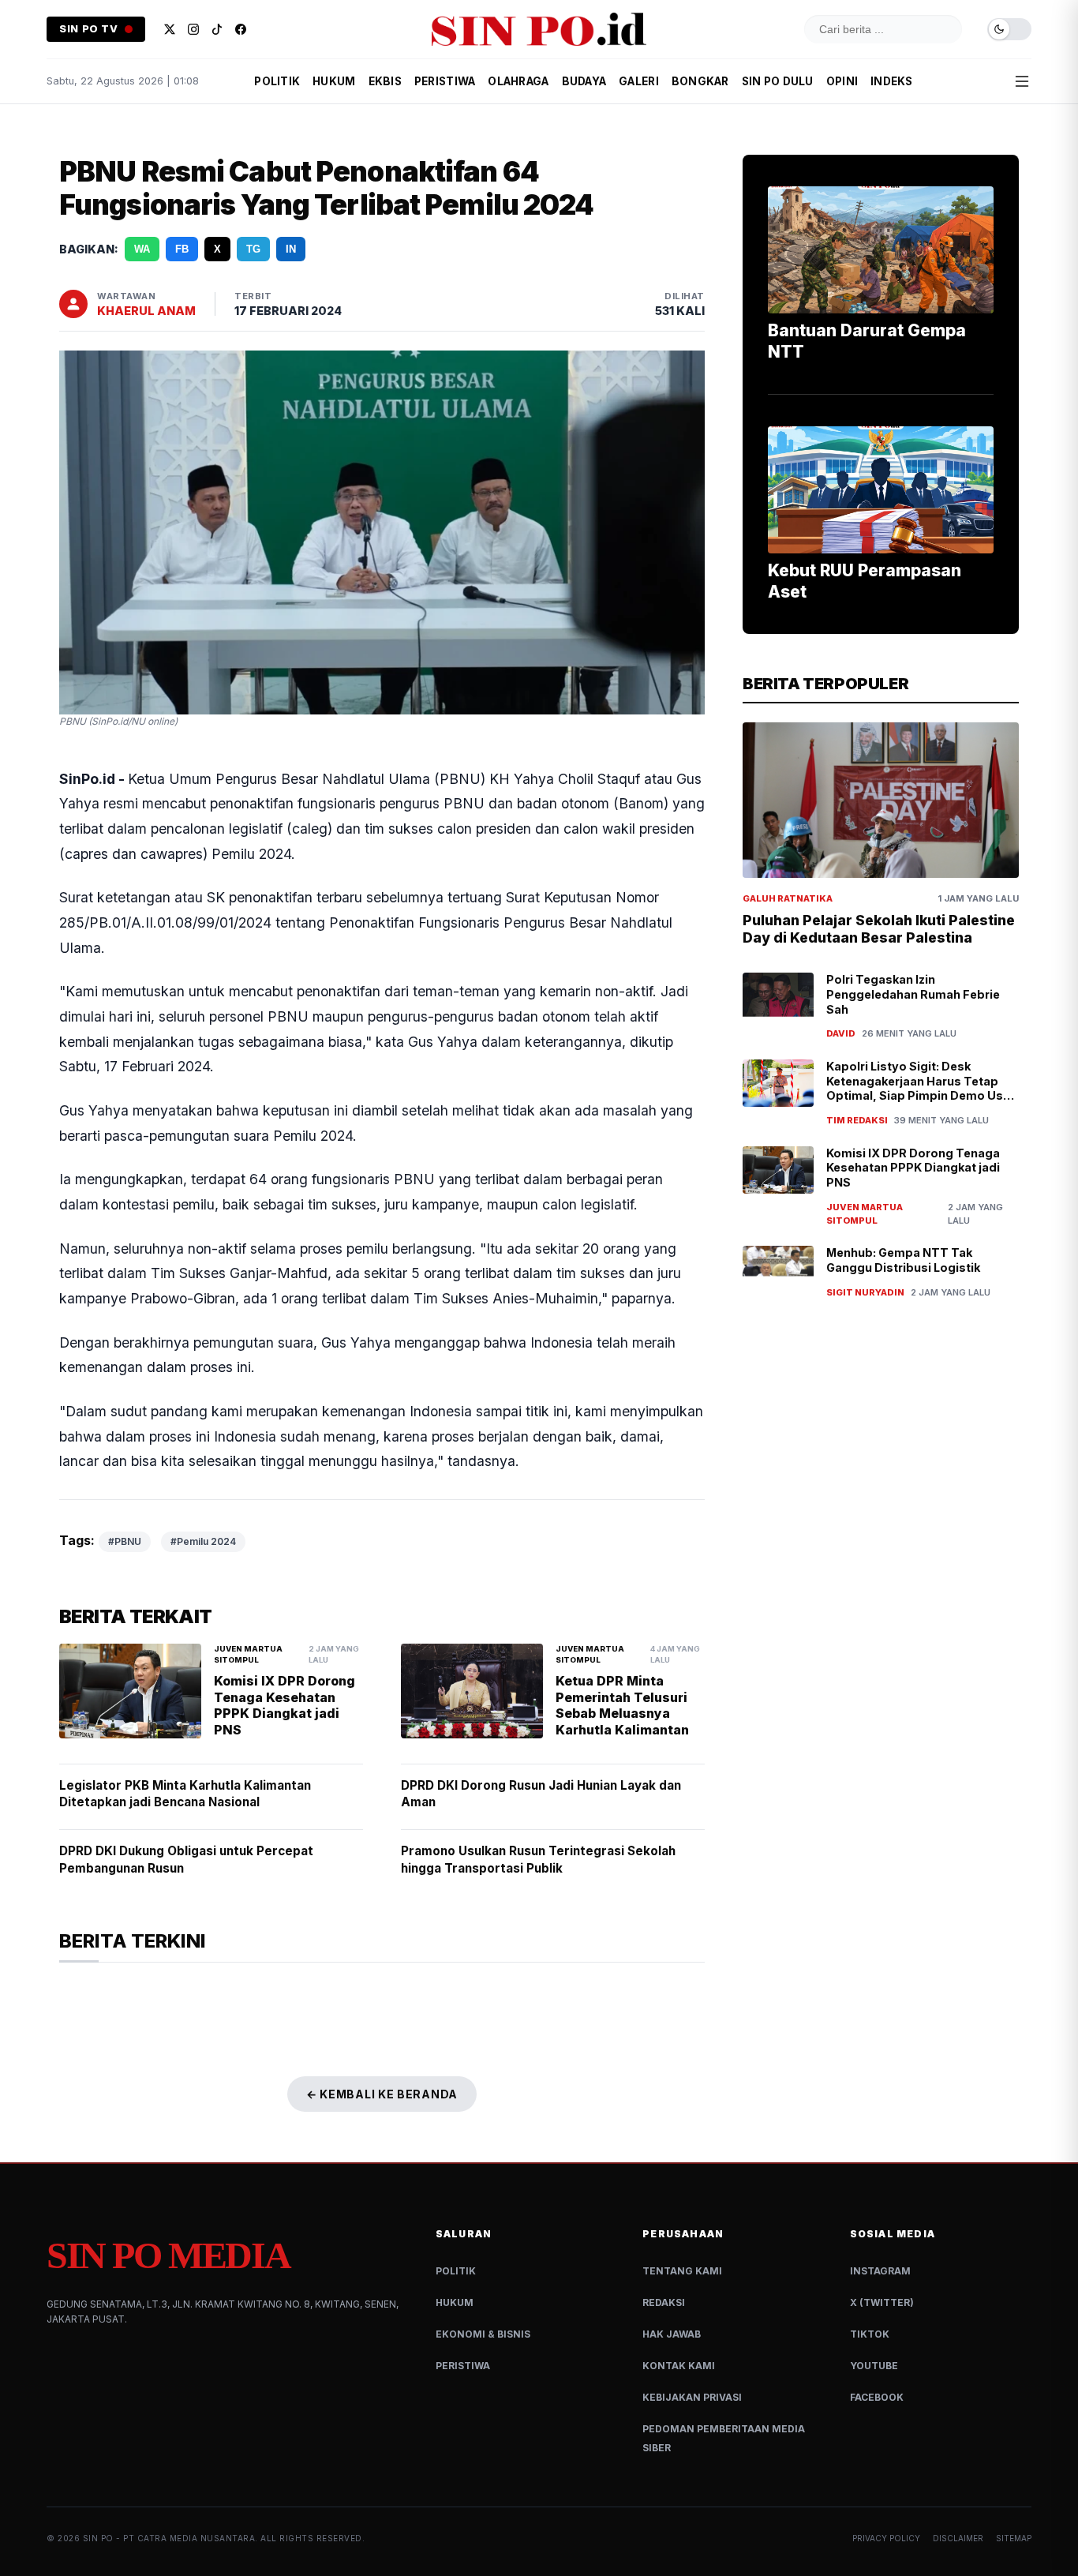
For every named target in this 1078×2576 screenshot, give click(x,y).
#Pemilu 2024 (203, 1541)
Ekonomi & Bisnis (483, 2334)
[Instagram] (193, 29)
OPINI (842, 81)
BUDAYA (584, 81)
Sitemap (1014, 2538)
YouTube (874, 2366)
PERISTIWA (445, 81)
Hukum (455, 2302)
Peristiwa (463, 2366)
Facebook (877, 2397)
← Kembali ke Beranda (382, 2094)
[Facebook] (241, 29)
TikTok (870, 2334)
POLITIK (277, 81)
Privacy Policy (886, 2538)
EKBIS (385, 81)
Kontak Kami (679, 2366)
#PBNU (125, 1541)
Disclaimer (958, 2538)
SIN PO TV (89, 29)
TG (253, 249)
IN (291, 249)
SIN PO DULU (778, 81)
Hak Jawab (672, 2334)
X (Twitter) (882, 2302)
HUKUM (334, 81)
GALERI (639, 81)
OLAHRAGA (518, 81)
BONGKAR (700, 81)
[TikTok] (217, 29)
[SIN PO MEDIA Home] (539, 29)
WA (142, 249)
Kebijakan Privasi (692, 2397)
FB (182, 249)
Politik (456, 2271)
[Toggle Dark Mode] (1009, 30)
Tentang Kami (682, 2271)
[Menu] (1022, 81)
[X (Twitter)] (170, 29)
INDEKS (892, 81)
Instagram (880, 2271)
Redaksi (664, 2302)
